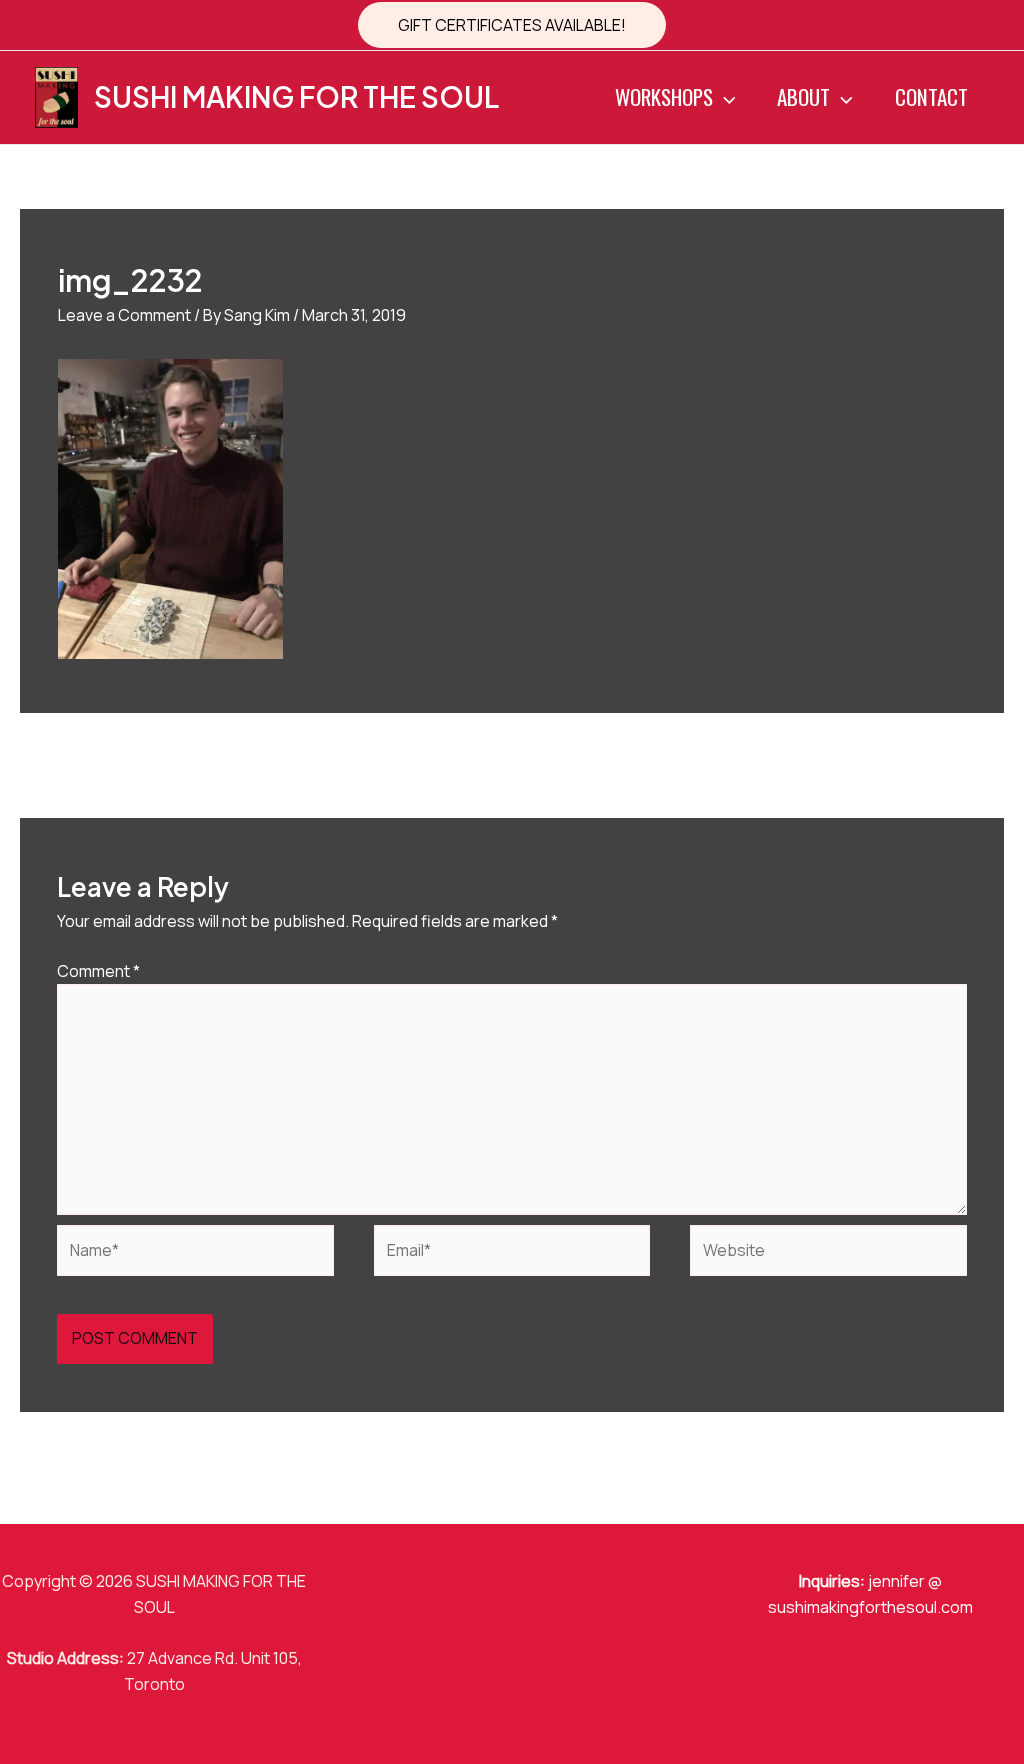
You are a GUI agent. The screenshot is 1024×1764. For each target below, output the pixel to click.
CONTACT (931, 96)
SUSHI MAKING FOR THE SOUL (296, 96)
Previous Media (87, 764)
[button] (512, 25)
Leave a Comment (124, 315)
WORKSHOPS (664, 96)
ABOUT (803, 96)
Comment (98, 971)
